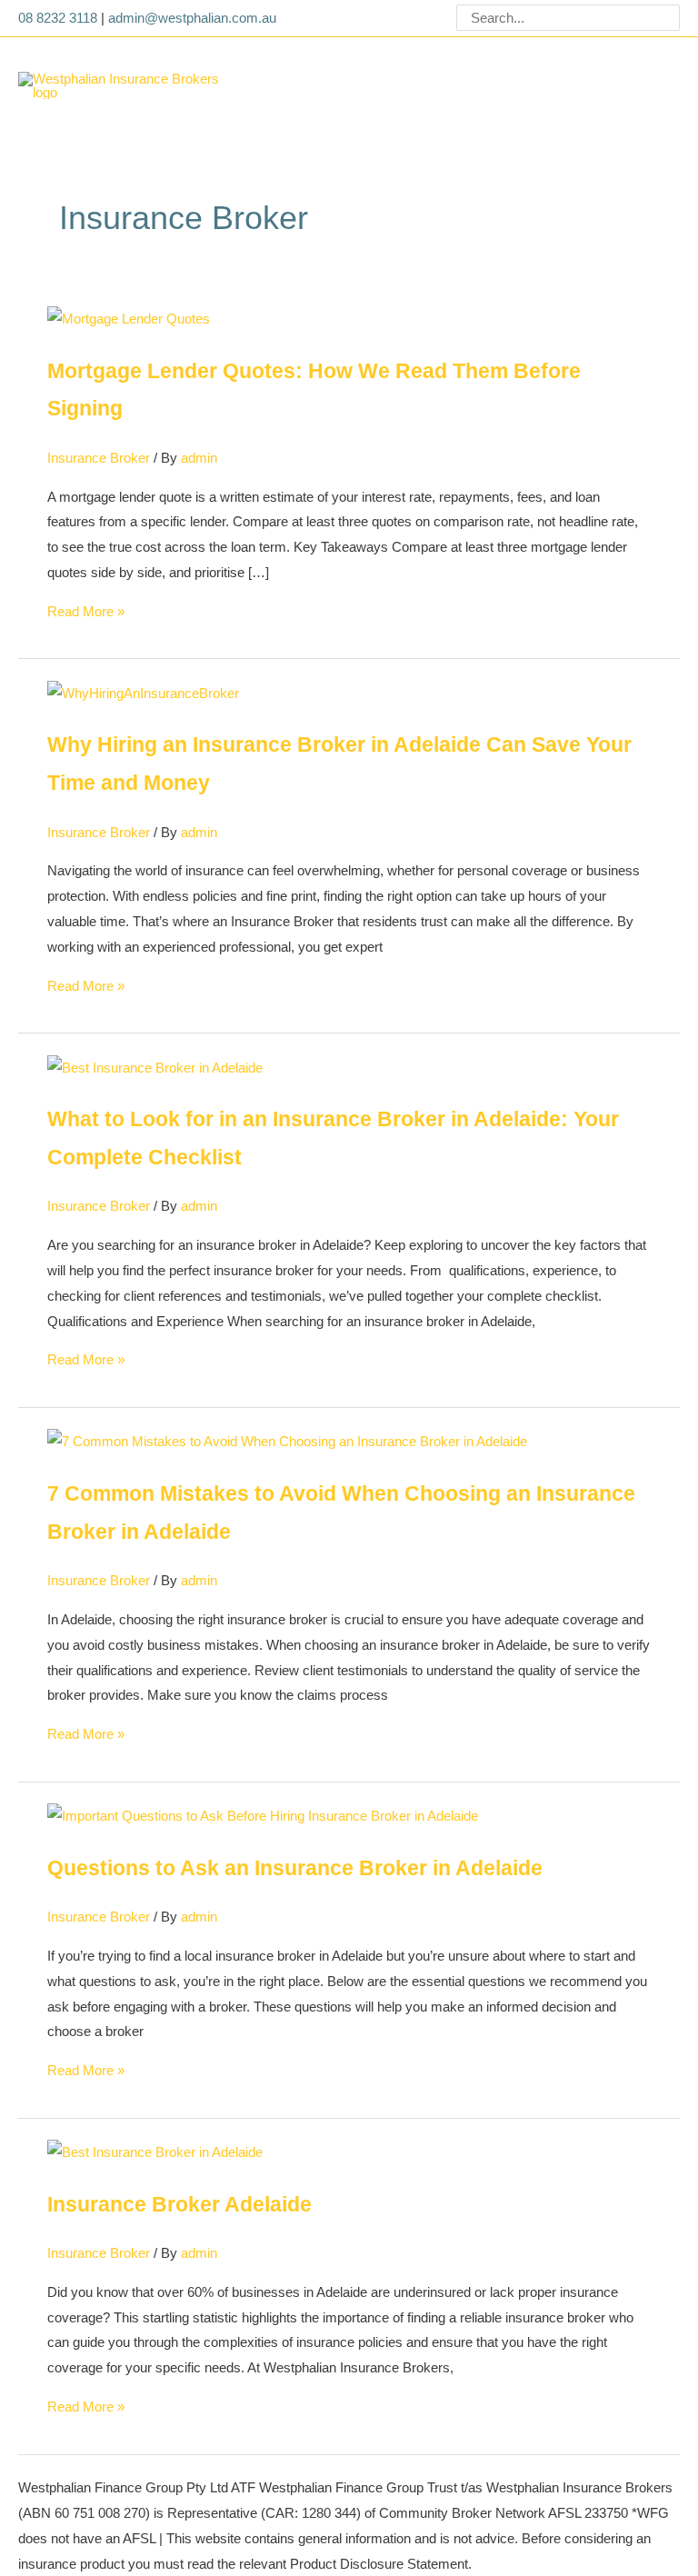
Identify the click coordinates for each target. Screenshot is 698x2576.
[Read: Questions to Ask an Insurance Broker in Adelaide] (263, 1815)
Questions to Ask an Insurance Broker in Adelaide (295, 1868)
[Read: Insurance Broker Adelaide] (155, 2151)
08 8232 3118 (58, 18)
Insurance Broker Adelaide (179, 2205)
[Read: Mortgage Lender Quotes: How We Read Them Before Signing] (129, 318)
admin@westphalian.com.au (192, 18)
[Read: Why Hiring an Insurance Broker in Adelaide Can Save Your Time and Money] (143, 692)
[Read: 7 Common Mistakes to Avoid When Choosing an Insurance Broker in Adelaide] (287, 1440)
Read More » (86, 611)
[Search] (668, 18)
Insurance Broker (99, 458)
